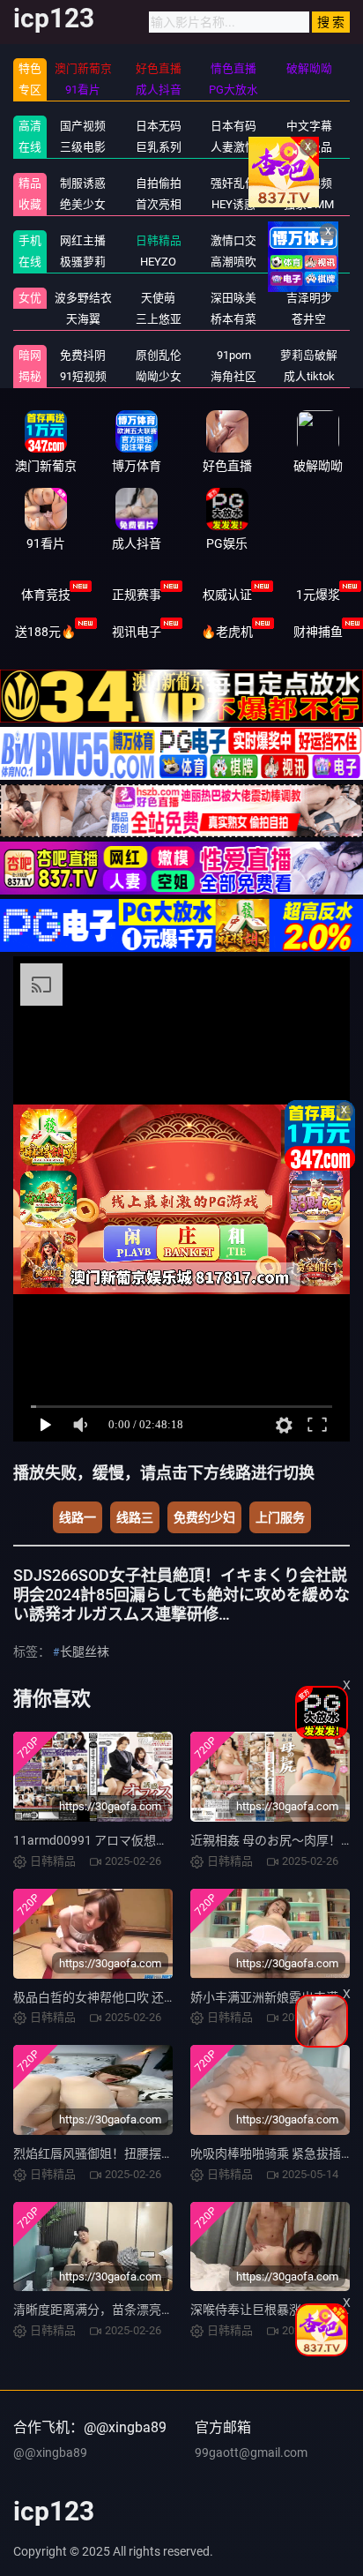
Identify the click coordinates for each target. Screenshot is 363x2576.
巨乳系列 (159, 147)
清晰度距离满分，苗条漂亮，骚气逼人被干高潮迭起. (157, 2310)
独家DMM (309, 204)
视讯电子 (137, 632)
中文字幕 (309, 126)
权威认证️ (227, 595)
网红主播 (83, 240)
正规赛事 (137, 595)
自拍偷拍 (159, 183)
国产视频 (83, 126)
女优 (30, 298)
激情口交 (233, 240)
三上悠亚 (159, 319)
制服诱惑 (83, 183)
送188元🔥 (45, 632)
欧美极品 (309, 147)
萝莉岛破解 (309, 355)
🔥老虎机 (227, 632)
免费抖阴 (83, 355)
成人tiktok (309, 376)
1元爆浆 (318, 595)
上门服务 (280, 1517)
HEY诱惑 (233, 204)
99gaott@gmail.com (251, 2452)
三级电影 (83, 147)
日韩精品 (159, 240)
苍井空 (309, 319)
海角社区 (233, 376)
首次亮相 (159, 204)
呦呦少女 (159, 376)
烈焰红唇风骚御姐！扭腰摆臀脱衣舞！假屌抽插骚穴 (155, 2153)
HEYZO (158, 262)
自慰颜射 (309, 262)
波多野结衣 (83, 298)
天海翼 (83, 319)
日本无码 (159, 126)
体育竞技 (46, 595)
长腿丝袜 (85, 1651)
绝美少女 (83, 204)
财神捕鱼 (318, 632)
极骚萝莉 (83, 262)
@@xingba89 (50, 2452)
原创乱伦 (159, 355)
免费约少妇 (204, 1517)
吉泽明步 (309, 298)
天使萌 (158, 298)
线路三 (135, 1517)
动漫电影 (309, 240)
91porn (234, 355)
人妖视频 (309, 183)
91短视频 (83, 376)
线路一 (78, 1517)
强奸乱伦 (233, 183)
